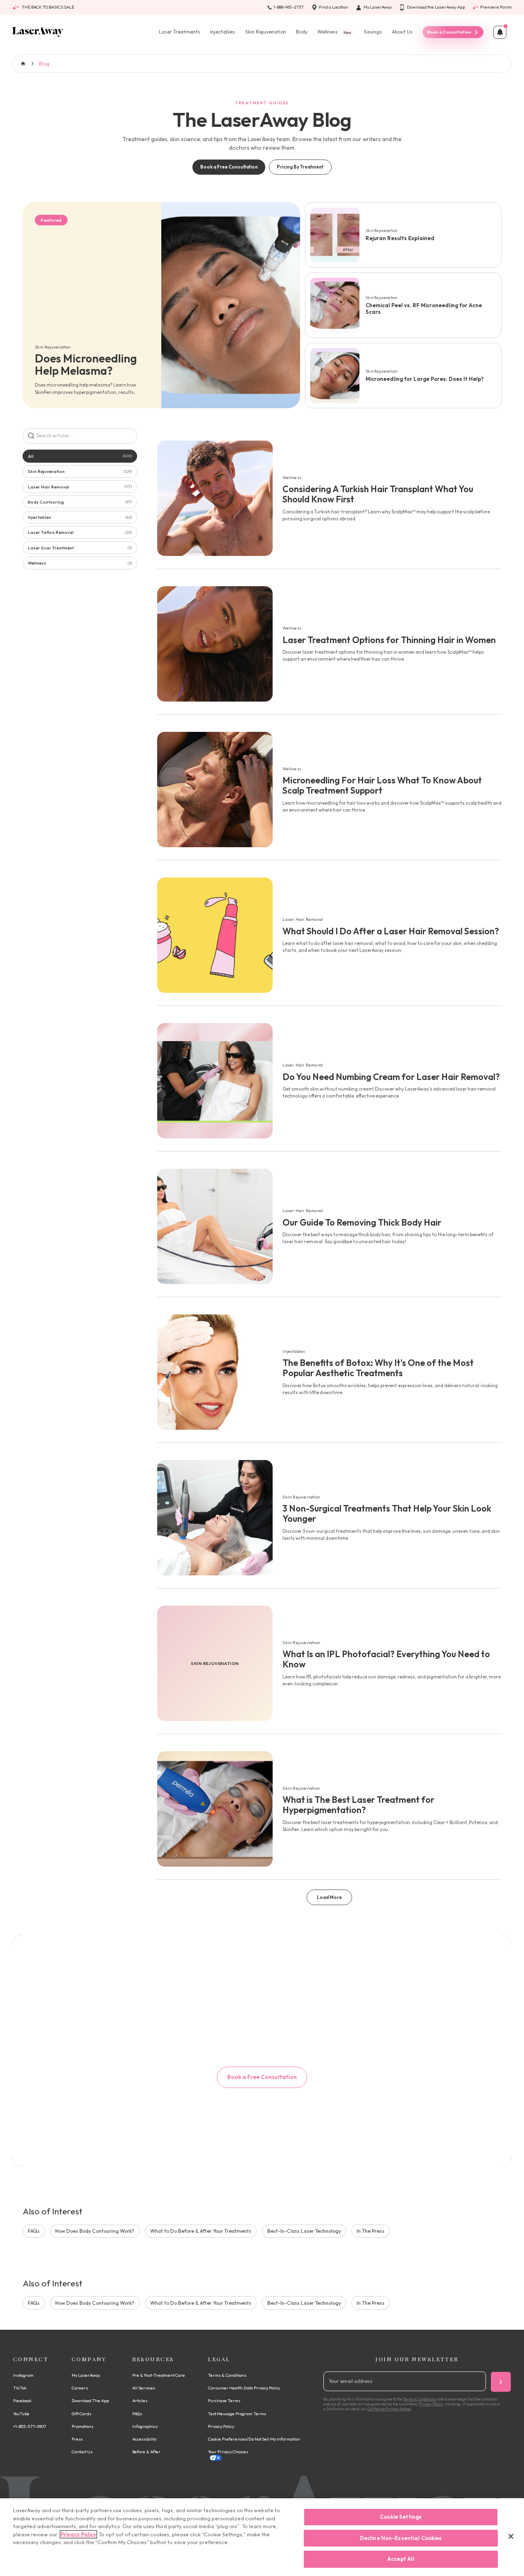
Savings (373, 32)
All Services (144, 2388)
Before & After (146, 2452)
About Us (402, 32)
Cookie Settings (401, 2517)
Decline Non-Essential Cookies (401, 2538)
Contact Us (82, 2452)
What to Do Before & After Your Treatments (201, 2231)
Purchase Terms (224, 2401)
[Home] (38, 32)
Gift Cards (81, 2414)
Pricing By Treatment (300, 167)
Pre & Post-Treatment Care (159, 2375)
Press (77, 2439)
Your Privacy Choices (228, 2452)
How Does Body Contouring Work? (95, 2231)
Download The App (90, 2401)
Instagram (23, 2375)
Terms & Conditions (227, 2375)
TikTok (20, 2388)
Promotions (82, 2426)
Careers (80, 2388)
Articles (140, 2401)
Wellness (334, 32)
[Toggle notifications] (500, 32)
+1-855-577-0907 (30, 2426)
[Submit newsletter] (501, 2382)
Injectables (222, 32)
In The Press (370, 2231)
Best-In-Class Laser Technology (304, 2231)
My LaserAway (86, 2375)
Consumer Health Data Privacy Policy (244, 2388)
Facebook (22, 2401)
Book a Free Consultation (229, 167)
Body (302, 32)
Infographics (145, 2426)
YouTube (21, 2414)
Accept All (401, 2559)
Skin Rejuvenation (266, 32)
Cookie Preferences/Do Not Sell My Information (254, 2439)
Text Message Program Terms (237, 2414)
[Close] (511, 2536)
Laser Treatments (180, 32)
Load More (329, 1897)
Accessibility (144, 2439)
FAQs (34, 2231)
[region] (262, 2537)
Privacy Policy (221, 2426)
